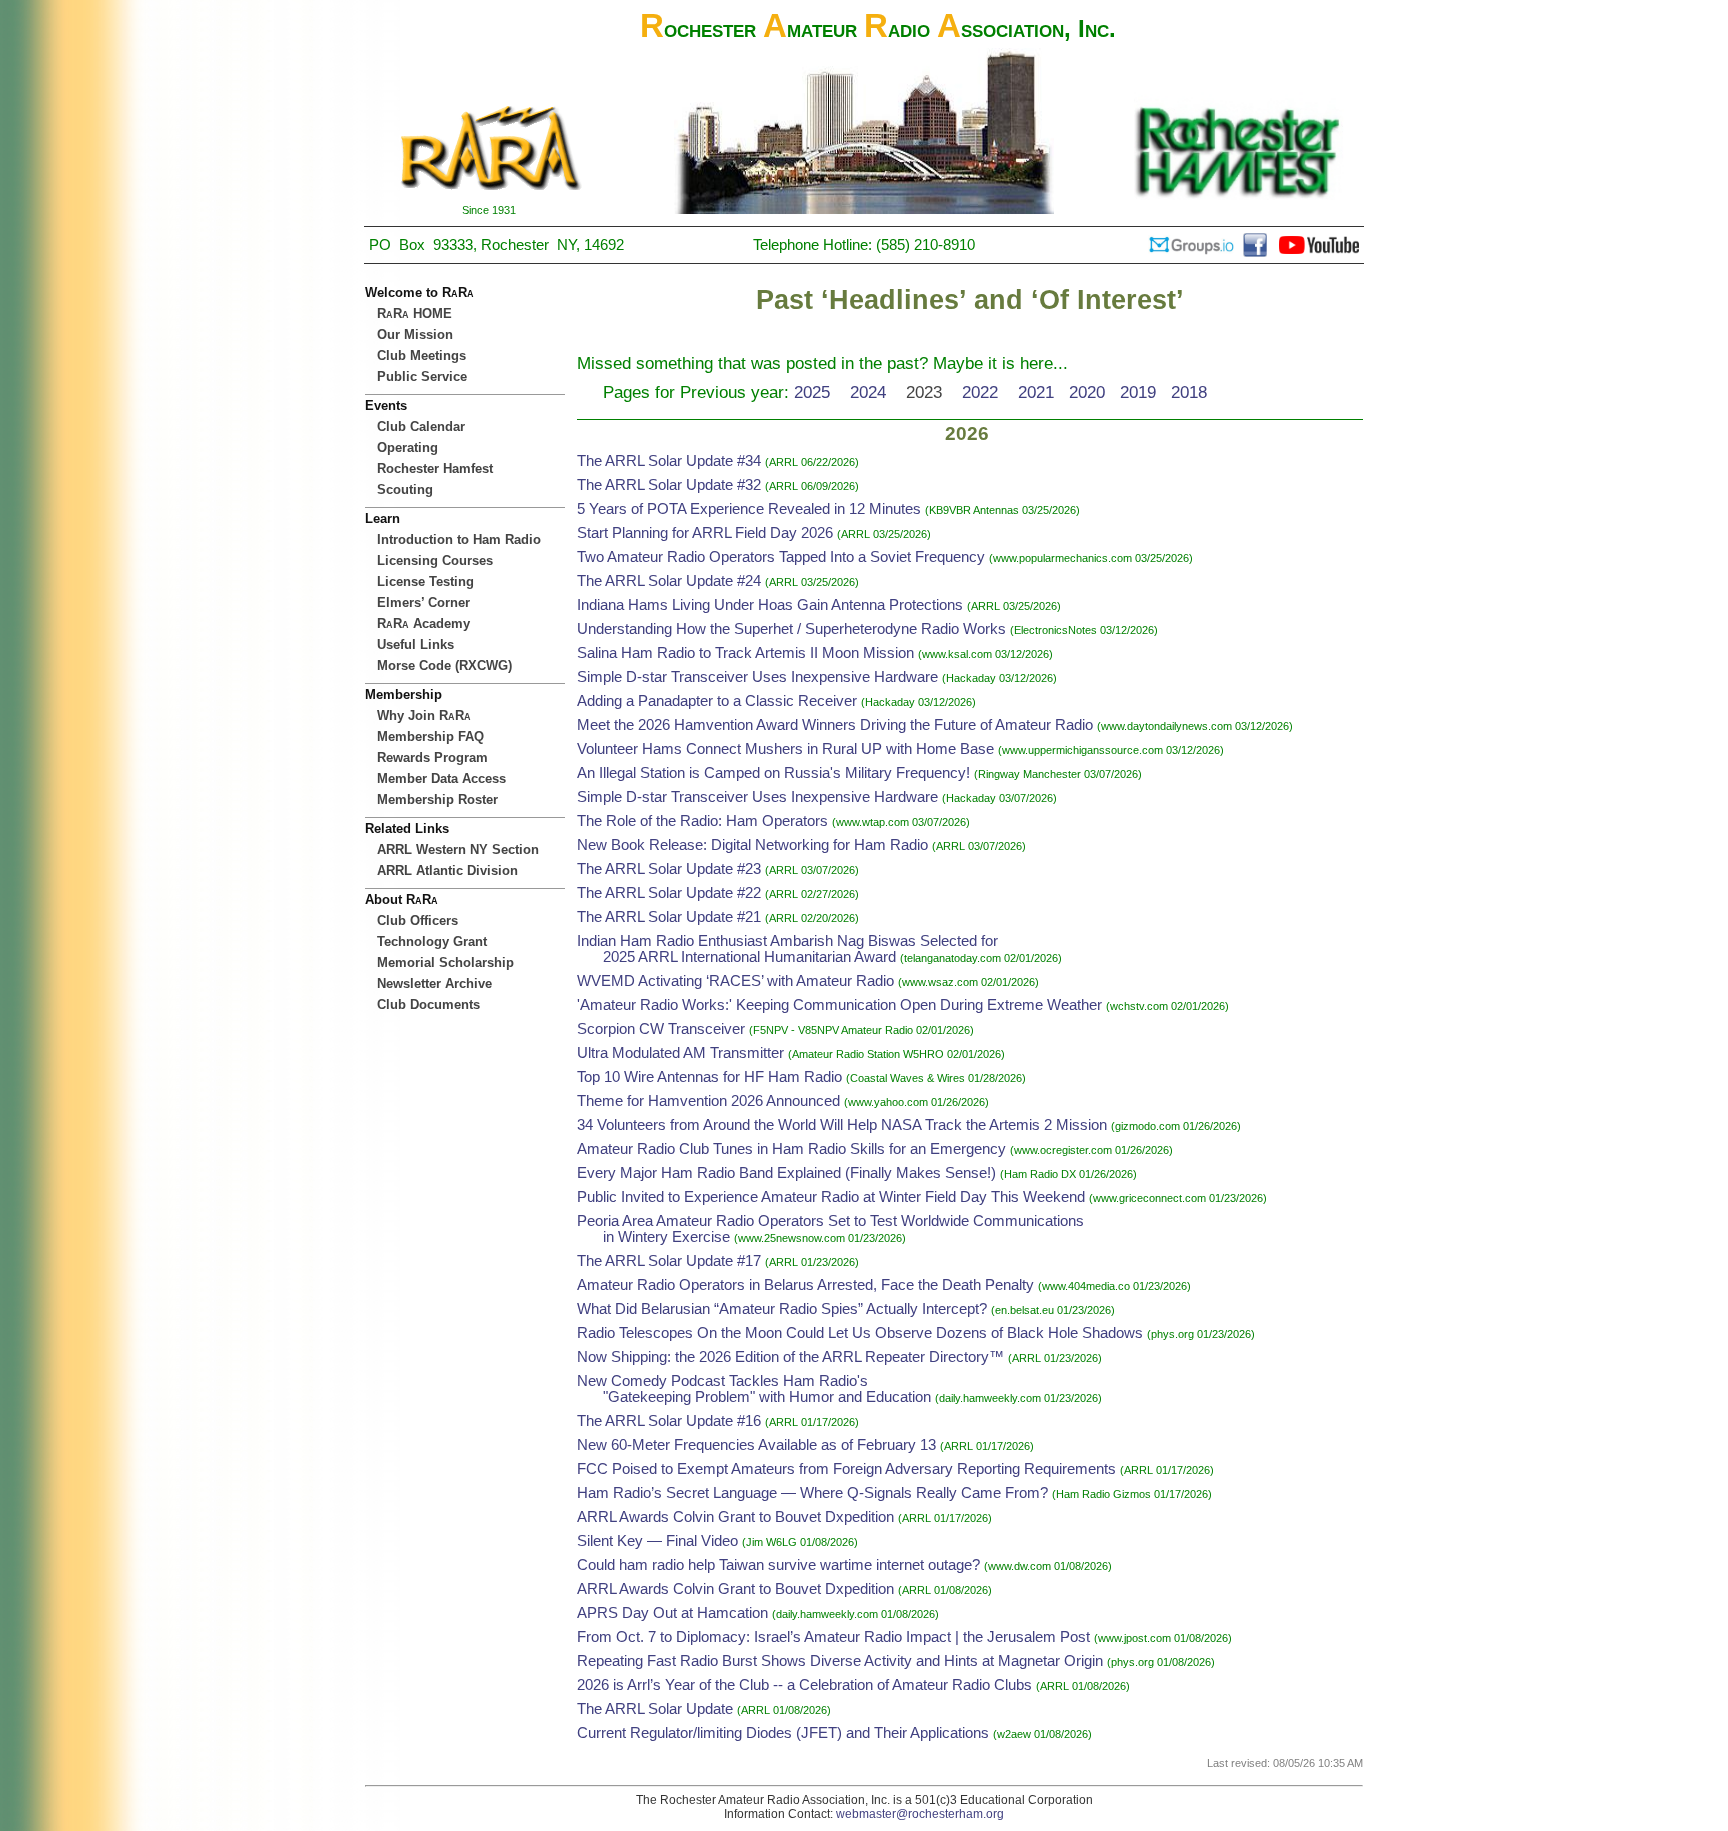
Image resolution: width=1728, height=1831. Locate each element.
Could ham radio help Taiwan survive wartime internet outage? (778, 1565)
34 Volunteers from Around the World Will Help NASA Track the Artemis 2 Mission (842, 1125)
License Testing (425, 581)
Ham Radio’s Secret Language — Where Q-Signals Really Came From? (812, 1493)
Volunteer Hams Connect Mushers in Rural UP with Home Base (785, 749)
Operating (407, 447)
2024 (868, 392)
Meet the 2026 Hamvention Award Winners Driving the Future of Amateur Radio (835, 725)
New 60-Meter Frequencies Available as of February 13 (756, 1445)
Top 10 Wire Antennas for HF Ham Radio (709, 1077)
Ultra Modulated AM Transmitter (680, 1053)
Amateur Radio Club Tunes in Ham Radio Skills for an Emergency (791, 1149)
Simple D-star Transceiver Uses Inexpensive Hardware (757, 677)
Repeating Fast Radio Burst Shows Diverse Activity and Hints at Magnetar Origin (840, 1661)
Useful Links (415, 644)
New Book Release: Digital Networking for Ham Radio (752, 845)
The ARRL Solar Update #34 (669, 461)
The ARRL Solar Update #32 (669, 485)
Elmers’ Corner (423, 602)
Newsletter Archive (434, 983)
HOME (414, 313)
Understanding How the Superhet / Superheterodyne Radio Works (791, 629)
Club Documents (428, 1004)
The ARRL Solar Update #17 (669, 1261)
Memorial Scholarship (445, 962)
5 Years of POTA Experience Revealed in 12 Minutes (749, 509)
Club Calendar (421, 426)
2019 (1138, 392)
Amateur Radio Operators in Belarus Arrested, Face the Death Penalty (805, 1285)
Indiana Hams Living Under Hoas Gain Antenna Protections (770, 605)
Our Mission (415, 334)
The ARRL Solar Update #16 (669, 1421)
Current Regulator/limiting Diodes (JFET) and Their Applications (783, 1733)
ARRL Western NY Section (458, 849)
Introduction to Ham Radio (459, 539)
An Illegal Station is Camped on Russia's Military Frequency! (773, 773)
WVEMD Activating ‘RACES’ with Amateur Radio (735, 981)
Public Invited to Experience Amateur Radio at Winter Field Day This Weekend (831, 1197)
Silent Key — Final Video (657, 1541)
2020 (1087, 392)
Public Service (422, 376)
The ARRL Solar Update (655, 1709)
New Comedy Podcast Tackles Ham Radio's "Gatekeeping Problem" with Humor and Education (754, 1389)
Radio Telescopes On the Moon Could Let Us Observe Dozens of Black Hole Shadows (860, 1333)
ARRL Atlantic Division (447, 870)
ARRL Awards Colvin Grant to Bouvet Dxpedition (735, 1517)
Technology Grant (432, 941)
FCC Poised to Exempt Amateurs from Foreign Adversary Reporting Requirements (846, 1469)
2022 (980, 392)
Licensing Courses (435, 560)
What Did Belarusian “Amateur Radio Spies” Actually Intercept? (784, 1309)
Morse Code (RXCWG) (444, 665)
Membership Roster (437, 799)
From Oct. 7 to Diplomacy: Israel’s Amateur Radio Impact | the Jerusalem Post (833, 1637)
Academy (423, 623)
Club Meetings (421, 355)
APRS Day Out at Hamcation (672, 1613)
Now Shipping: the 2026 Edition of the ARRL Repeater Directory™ (790, 1357)
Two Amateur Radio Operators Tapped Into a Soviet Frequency (781, 557)
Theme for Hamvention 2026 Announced (708, 1101)
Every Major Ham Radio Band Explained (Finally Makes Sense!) (786, 1173)
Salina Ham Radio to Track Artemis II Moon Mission (745, 653)
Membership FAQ (430, 736)
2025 (812, 392)
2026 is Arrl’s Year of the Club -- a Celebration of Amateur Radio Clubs (804, 1685)
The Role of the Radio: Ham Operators (702, 821)
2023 (924, 392)
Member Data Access (441, 778)
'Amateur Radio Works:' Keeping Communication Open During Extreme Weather (839, 1005)
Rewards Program (432, 757)
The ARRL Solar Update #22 (669, 893)
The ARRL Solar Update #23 (669, 869)
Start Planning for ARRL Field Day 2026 (705, 533)
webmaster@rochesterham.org (920, 1814)
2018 (1189, 392)
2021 (1036, 392)
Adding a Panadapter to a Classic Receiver (717, 701)
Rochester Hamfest (435, 468)
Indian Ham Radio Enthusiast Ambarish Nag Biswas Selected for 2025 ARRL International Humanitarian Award (787, 949)
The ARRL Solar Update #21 (669, 917)
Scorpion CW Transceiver (661, 1029)
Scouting (405, 489)
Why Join (424, 715)
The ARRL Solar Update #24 (669, 581)
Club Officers (417, 920)
